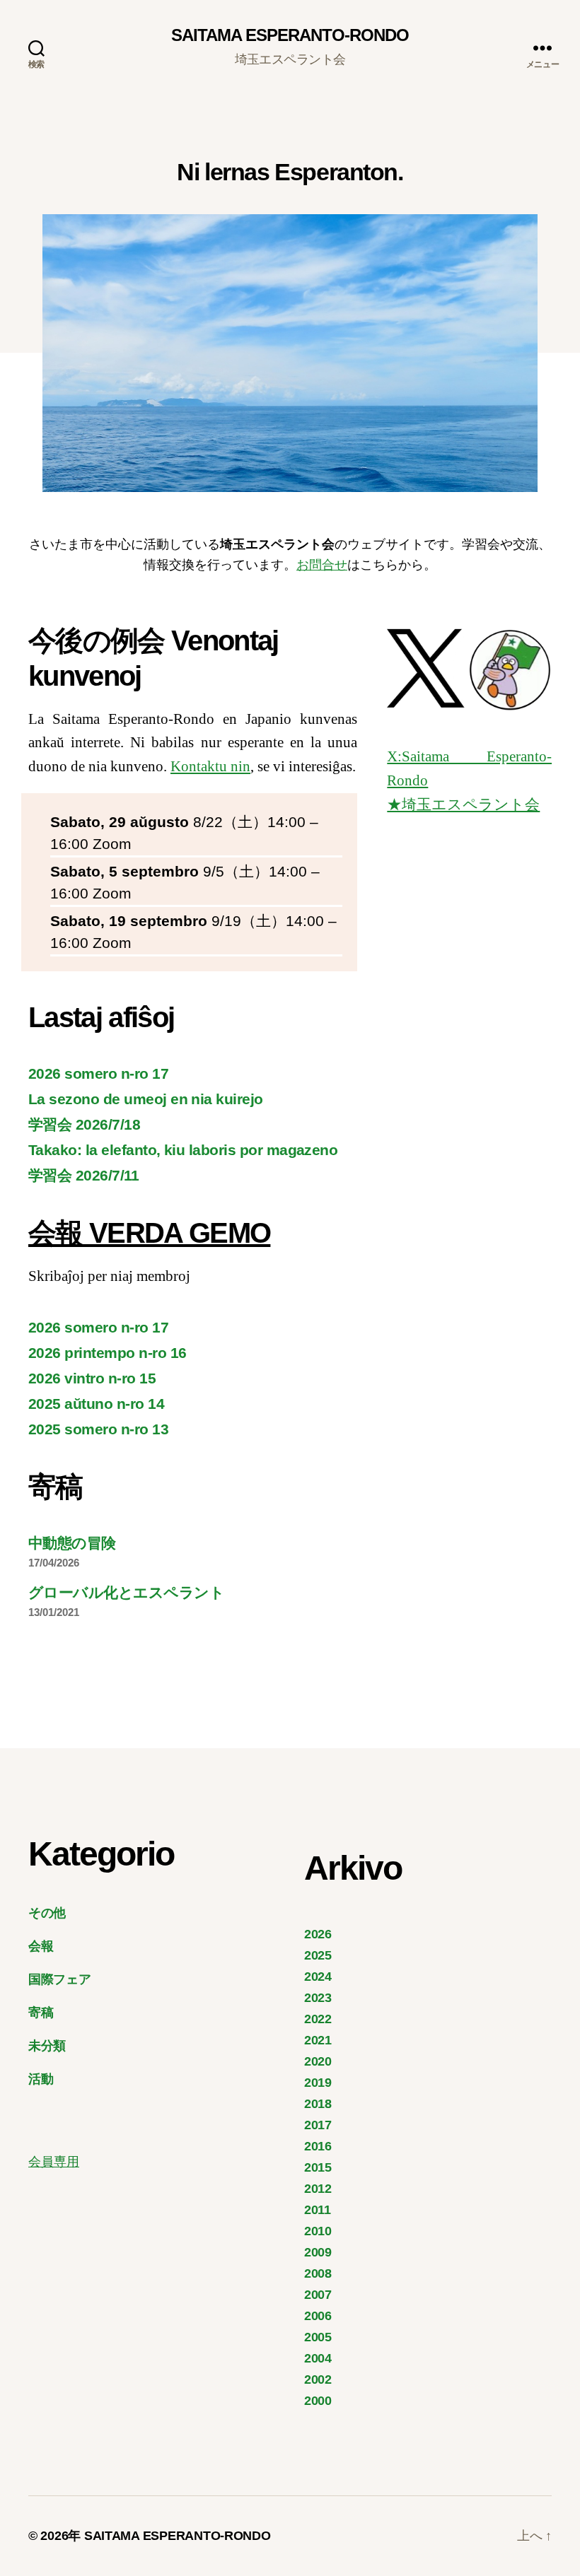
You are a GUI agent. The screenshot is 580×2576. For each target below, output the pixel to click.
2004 (318, 2358)
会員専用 (54, 2162)
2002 (318, 2379)
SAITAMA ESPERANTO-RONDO (290, 35)
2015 (318, 2167)
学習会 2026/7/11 (83, 1175)
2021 (318, 2040)
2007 (318, 2295)
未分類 (47, 2046)
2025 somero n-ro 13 (98, 1429)
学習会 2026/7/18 (84, 1124)
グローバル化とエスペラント (126, 1592)
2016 (318, 2146)
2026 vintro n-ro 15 (92, 1378)
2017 (318, 2125)
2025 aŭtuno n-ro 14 (96, 1404)
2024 (318, 1977)
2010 (318, 2231)
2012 (318, 2189)
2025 (318, 1955)
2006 (318, 2316)
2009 (318, 2252)
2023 (318, 1998)
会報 (41, 1946)
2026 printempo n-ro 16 (107, 1353)
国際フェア (60, 1979)
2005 (318, 2337)
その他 (47, 1913)
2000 (318, 2401)
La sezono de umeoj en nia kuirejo (146, 1099)
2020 (318, 2061)
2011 (318, 2210)
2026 (318, 1934)
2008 (318, 2273)
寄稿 (41, 2013)
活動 (41, 2079)
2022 (318, 2019)
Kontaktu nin (210, 766)
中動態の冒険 (72, 1543)
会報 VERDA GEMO (149, 1233)
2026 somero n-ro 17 (98, 1073)
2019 (318, 2083)
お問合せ (322, 565)
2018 (318, 2104)
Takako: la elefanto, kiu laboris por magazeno (183, 1150)
